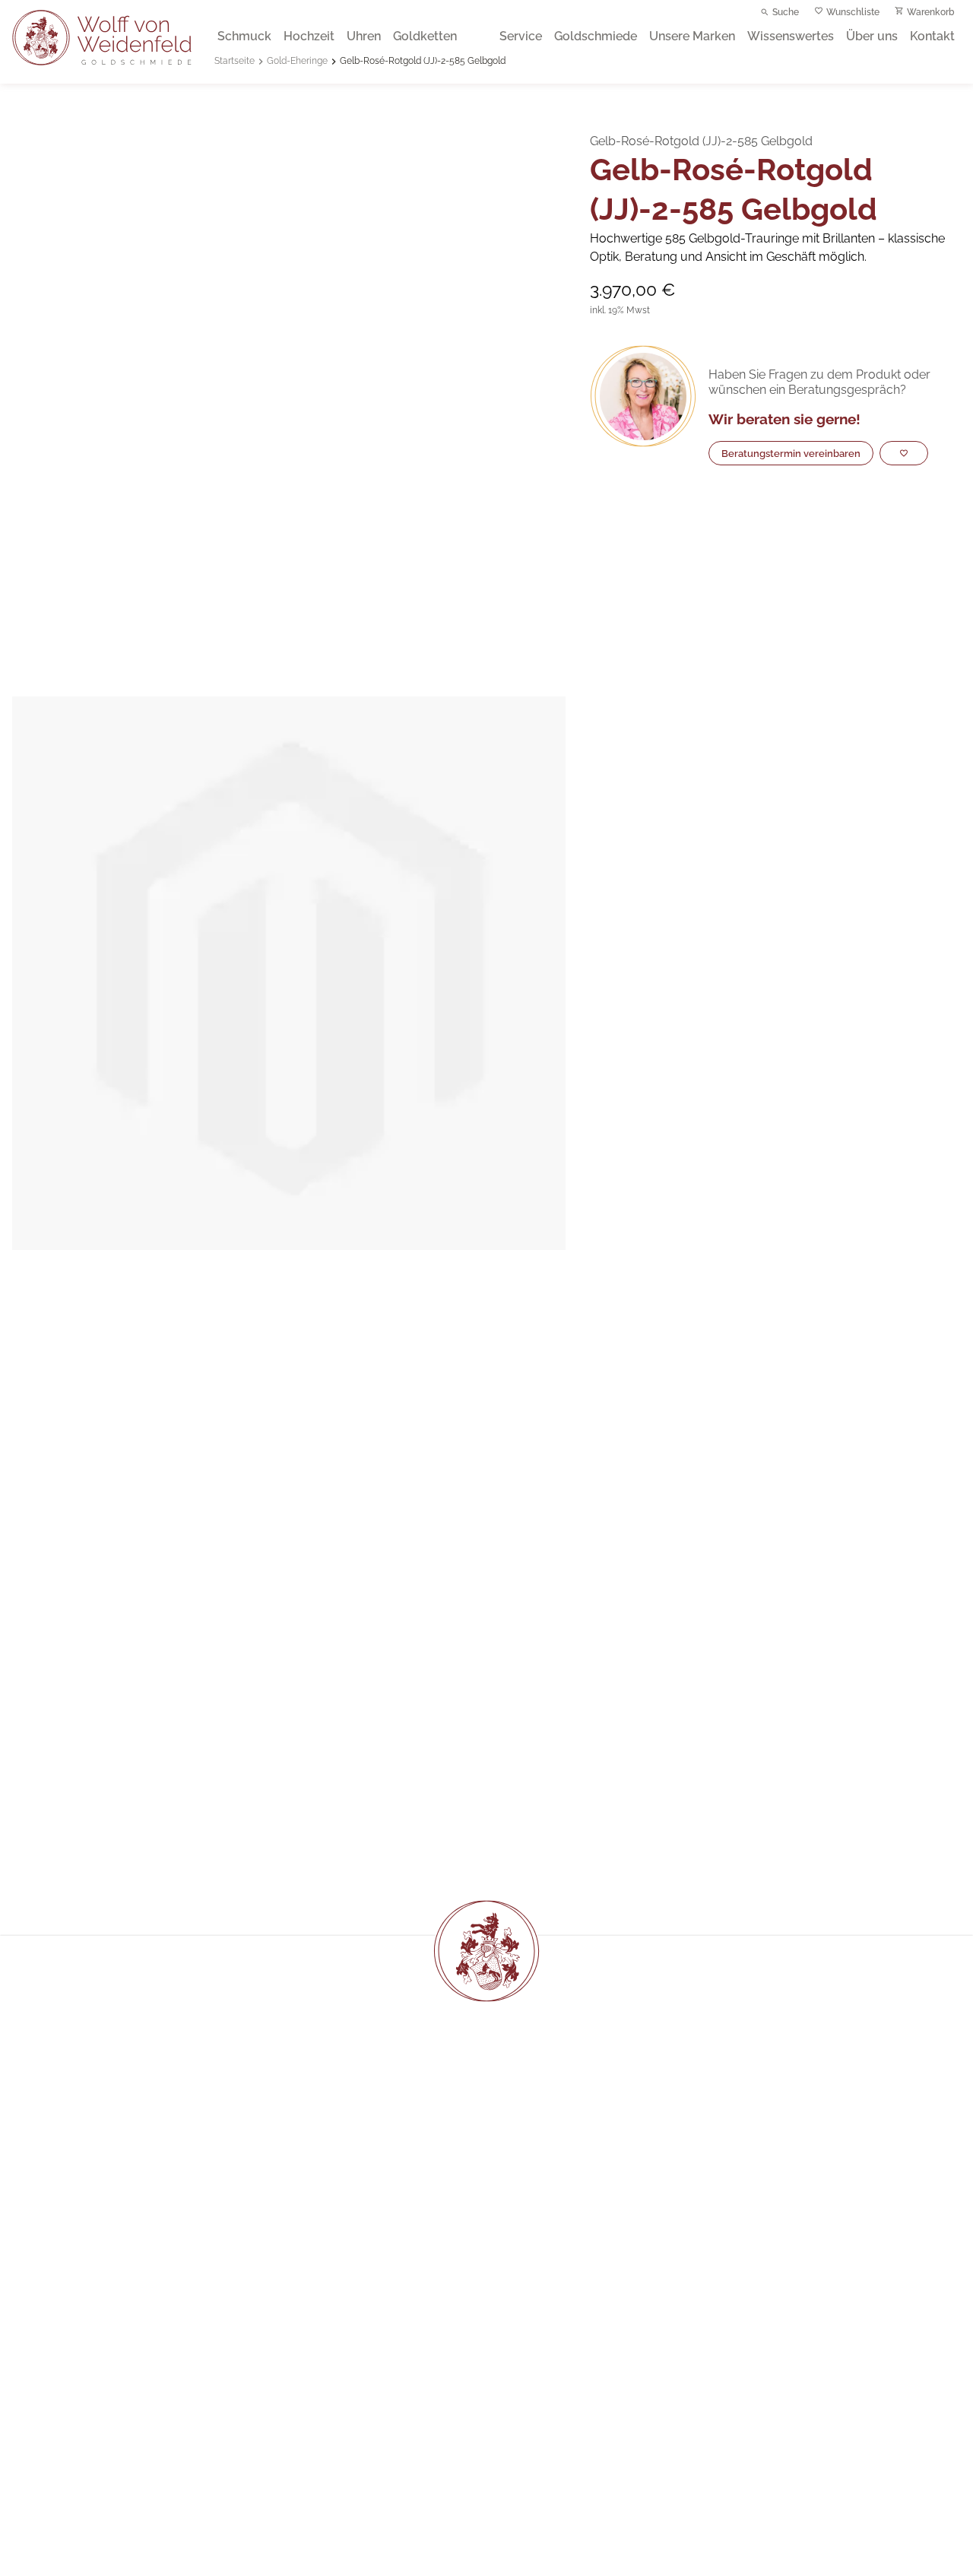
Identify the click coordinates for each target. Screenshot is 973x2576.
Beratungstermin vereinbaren (791, 454)
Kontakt (932, 36)
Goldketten (425, 36)
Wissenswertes (791, 36)
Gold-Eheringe (297, 61)
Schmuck (244, 36)
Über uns (872, 36)
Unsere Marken (692, 36)
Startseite (235, 61)
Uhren (364, 36)
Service (521, 36)
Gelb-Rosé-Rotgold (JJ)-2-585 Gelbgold (423, 61)
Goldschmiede (596, 36)
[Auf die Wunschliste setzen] (904, 453)
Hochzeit (309, 36)
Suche (786, 12)
